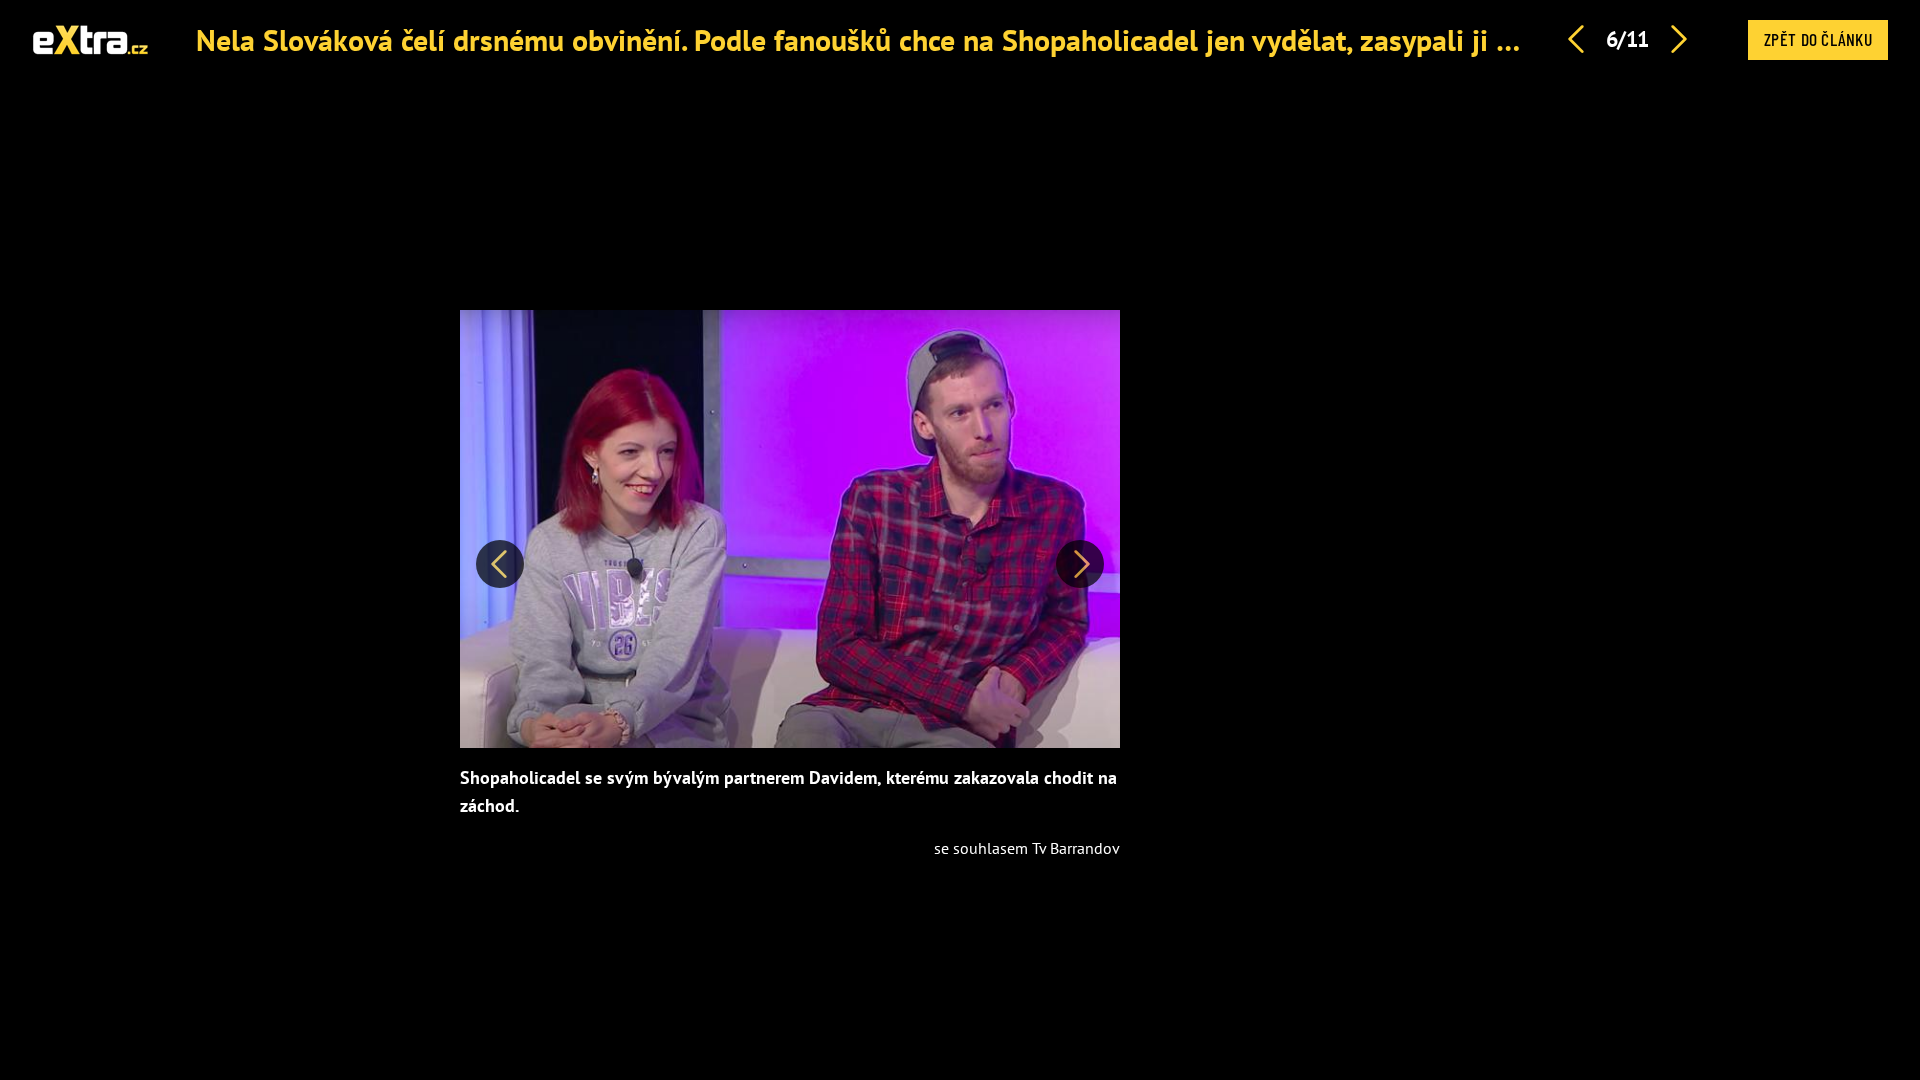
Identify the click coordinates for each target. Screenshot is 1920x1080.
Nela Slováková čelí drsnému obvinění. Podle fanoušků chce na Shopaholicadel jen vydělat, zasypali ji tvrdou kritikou (940, 39)
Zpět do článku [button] (1818, 39)
